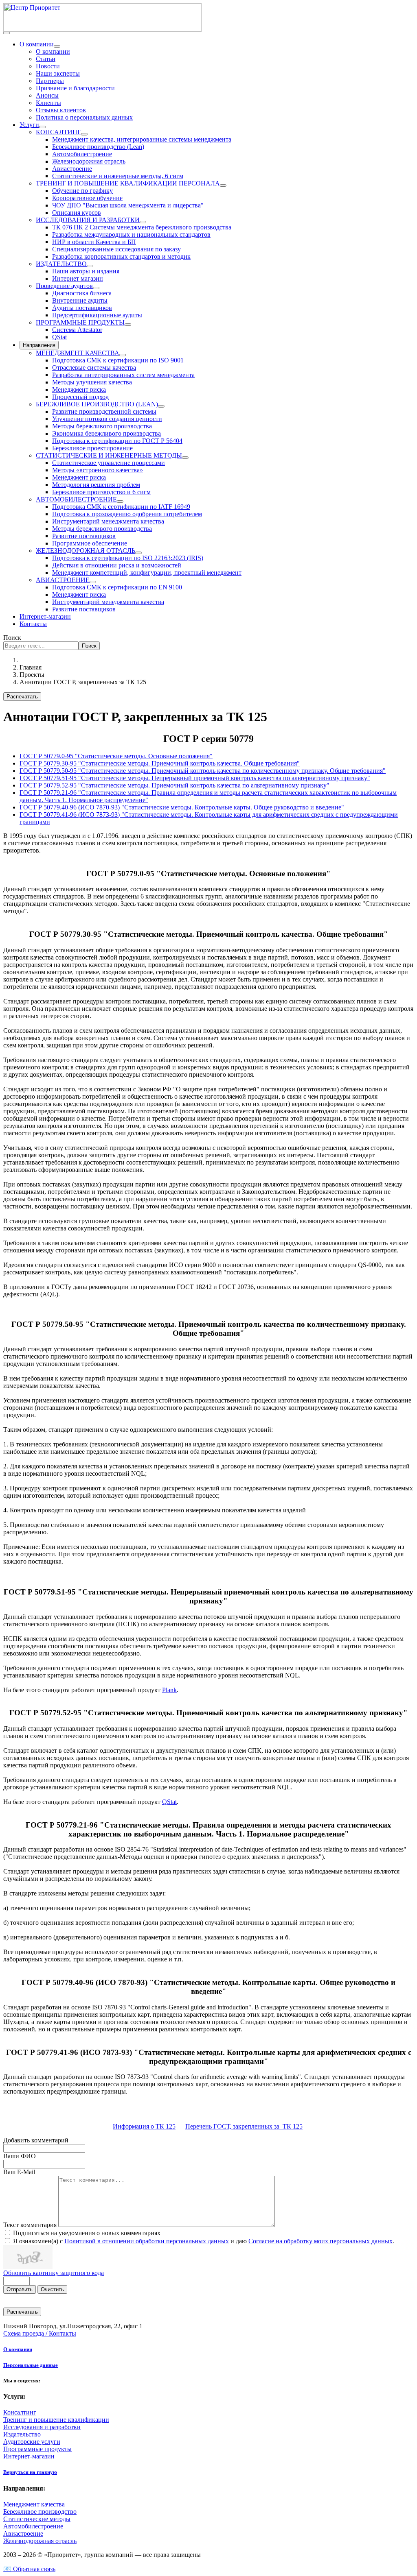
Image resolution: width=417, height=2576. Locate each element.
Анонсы (47, 95)
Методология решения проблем (96, 485)
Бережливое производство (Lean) (98, 147)
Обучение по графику (82, 191)
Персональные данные (31, 2365)
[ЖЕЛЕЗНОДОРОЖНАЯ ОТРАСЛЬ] (138, 553)
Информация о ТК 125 (144, 2126)
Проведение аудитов (64, 286)
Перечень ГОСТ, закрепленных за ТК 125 (244, 2126)
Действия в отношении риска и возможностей (117, 565)
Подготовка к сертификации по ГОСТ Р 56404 (117, 441)
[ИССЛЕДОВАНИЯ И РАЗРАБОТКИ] (143, 222)
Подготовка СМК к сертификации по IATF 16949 (121, 507)
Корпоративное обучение (87, 198)
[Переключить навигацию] (7, 33)
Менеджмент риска (79, 389)
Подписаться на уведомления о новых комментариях (87, 2233)
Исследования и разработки (42, 2427)
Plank (169, 1690)
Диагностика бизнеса (82, 293)
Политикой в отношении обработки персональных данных (147, 2241)
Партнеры (50, 81)
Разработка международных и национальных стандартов (131, 234)
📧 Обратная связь (29, 2569)
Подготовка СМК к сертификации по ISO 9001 (118, 360)
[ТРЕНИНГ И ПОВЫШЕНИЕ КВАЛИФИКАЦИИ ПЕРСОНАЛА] (223, 185)
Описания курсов (77, 213)
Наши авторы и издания (86, 271)
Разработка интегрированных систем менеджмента (123, 375)
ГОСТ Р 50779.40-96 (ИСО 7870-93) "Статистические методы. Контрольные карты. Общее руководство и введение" (182, 807)
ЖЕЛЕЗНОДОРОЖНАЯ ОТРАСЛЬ (86, 551)
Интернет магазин (78, 278)
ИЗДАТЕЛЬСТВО (61, 264)
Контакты (33, 624)
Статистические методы (37, 2519)
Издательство (22, 2434)
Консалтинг (20, 2412)
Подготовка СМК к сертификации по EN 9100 (117, 587)
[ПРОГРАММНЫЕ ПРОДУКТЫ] (128, 325)
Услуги (29, 125)
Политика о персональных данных (84, 117)
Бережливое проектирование (92, 448)
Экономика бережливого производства (106, 433)
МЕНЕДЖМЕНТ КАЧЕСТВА (78, 353)
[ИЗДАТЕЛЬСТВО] (90, 266)
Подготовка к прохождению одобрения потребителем (127, 514)
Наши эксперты (58, 73)
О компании (37, 44)
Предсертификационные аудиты (97, 315)
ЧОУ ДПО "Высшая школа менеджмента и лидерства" (128, 205)
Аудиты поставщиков (82, 308)
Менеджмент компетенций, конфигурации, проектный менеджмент (147, 573)
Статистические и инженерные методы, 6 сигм (118, 176)
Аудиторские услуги (32, 2442)
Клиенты (48, 103)
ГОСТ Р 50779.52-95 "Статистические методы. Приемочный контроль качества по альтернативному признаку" (174, 785)
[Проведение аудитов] (96, 288)
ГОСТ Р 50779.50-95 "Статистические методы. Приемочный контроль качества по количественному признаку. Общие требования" (203, 771)
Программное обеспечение (90, 543)
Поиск (12, 638)
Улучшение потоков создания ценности (107, 419)
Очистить (52, 2289)
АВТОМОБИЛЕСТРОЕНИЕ (76, 499)
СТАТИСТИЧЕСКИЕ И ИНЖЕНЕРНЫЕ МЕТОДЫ (109, 455)
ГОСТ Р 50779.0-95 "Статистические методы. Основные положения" (116, 756)
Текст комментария (31, 2225)
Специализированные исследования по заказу (116, 249)
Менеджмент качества (34, 2504)
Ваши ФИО (20, 2156)
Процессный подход (80, 397)
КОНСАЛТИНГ (58, 132)
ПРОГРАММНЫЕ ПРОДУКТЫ (80, 322)
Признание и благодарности (75, 88)
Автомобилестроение (82, 154)
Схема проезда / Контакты (40, 2333)
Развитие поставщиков (84, 536)
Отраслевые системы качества (94, 368)
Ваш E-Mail (19, 2172)
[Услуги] (42, 127)
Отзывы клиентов (61, 110)
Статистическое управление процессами (109, 463)
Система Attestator (77, 330)
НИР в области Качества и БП (94, 242)
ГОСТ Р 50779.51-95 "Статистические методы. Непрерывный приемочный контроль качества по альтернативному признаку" (195, 778)
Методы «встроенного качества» (98, 470)
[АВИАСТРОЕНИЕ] (93, 582)
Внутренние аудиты (80, 300)
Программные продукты (37, 2449)
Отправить (20, 2289)
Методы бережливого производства (102, 426)
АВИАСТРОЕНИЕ (63, 580)
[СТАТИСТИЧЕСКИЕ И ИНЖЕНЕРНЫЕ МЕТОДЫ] (185, 458)
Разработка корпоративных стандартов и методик (121, 256)
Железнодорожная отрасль (89, 161)
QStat (59, 337)
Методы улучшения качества (92, 382)
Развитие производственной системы (104, 411)
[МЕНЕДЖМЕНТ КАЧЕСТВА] (123, 355)
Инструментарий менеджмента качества (108, 521)
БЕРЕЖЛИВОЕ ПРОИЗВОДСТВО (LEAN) (97, 404)
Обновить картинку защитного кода (54, 2273)
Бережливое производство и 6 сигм (101, 492)
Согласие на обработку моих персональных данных (320, 2241)
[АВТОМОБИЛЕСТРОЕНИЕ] (120, 502)
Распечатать (22, 697)
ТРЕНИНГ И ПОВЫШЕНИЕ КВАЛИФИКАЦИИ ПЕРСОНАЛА (128, 183)
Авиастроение (72, 169)
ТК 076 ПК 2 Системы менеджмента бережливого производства (142, 227)
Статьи (46, 59)
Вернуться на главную (30, 2472)
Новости (48, 66)
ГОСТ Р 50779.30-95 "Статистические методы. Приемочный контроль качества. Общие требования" (160, 763)
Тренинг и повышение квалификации (56, 2420)
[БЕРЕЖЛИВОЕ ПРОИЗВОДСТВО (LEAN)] (161, 406)
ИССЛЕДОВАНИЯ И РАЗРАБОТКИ (88, 220)
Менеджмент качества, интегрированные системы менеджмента (142, 139)
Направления (39, 345)
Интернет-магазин (45, 616)
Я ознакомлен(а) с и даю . (204, 2241)
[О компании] (57, 46)
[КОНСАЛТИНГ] (84, 134)
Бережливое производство (40, 2512)
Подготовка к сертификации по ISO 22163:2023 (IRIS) (128, 558)
